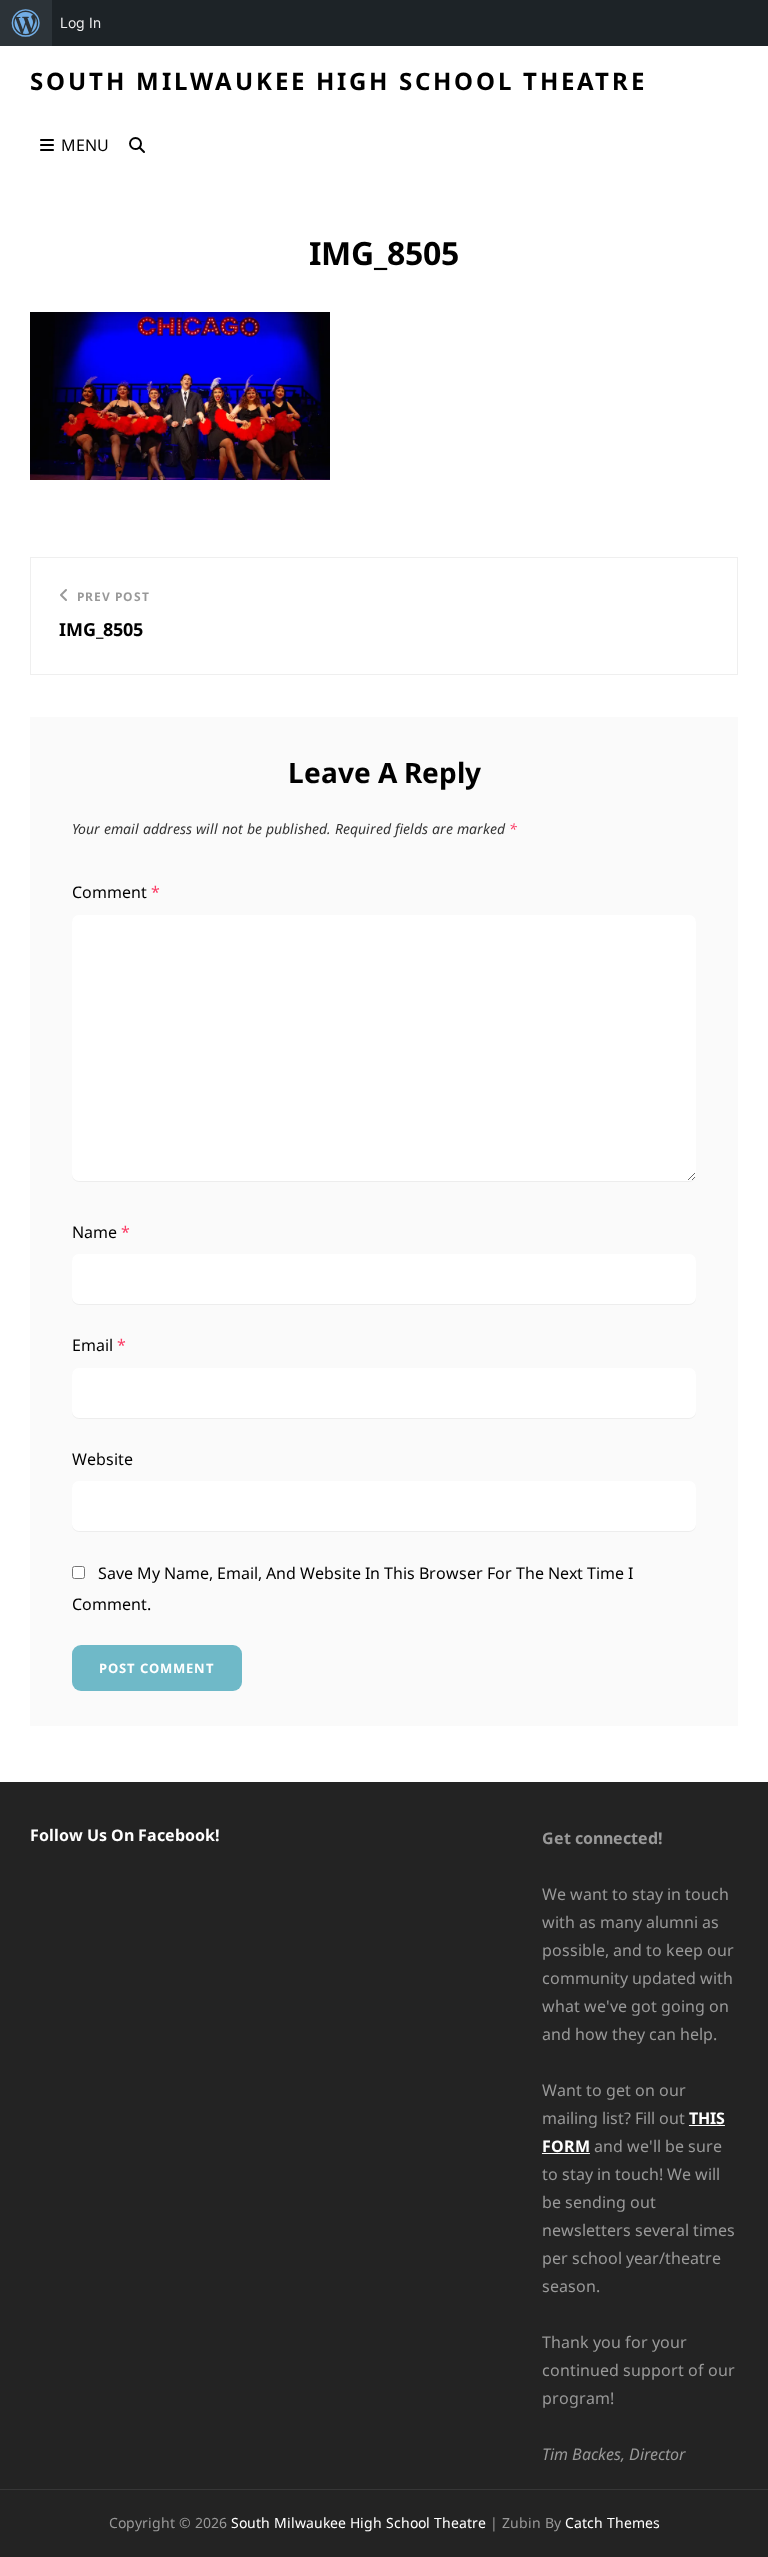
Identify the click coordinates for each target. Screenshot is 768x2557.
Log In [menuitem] (80, 22)
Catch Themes (612, 2522)
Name (101, 1232)
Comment (116, 892)
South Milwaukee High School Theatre (338, 80)
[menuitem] (26, 23)
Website (102, 1459)
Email (99, 1345)
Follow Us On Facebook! (125, 1835)
